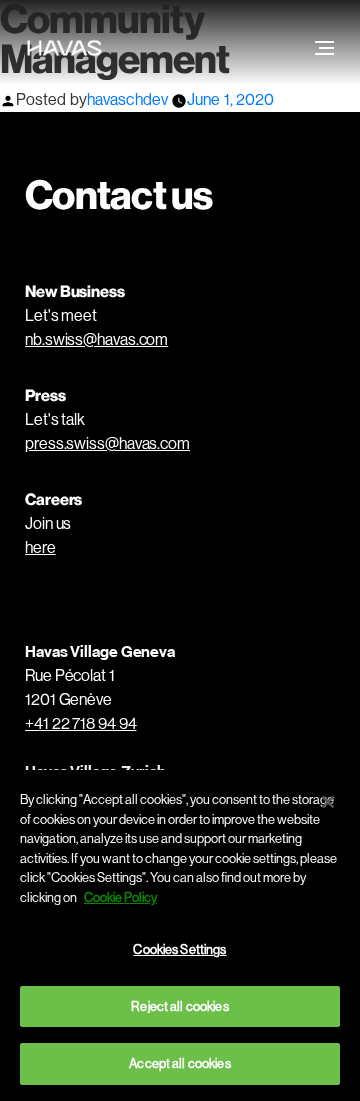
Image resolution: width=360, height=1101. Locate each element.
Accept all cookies (179, 1063)
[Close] (328, 802)
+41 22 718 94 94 (80, 723)
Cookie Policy (120, 897)
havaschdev (127, 99)
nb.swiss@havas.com (96, 339)
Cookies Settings (179, 949)
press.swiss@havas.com (107, 443)
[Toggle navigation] (322, 47)
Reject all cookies (179, 1006)
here (40, 547)
